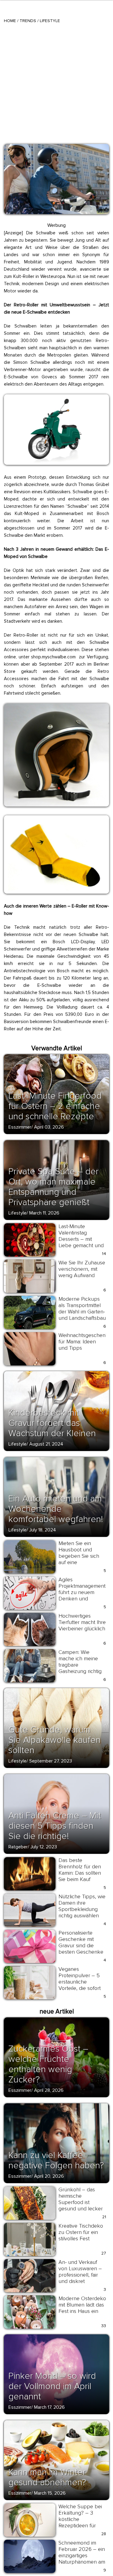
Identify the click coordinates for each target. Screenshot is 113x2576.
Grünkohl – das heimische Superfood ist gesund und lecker (81, 2199)
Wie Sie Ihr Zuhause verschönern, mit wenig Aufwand (82, 1269)
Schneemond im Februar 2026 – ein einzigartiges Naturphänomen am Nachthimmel (82, 2555)
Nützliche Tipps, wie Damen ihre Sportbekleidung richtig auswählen (82, 1906)
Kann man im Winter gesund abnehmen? (47, 2477)
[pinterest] (12, 151)
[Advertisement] (56, 83)
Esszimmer (20, 1127)
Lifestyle (50, 21)
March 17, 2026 (49, 2407)
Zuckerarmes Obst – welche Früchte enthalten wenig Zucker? (48, 2064)
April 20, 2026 (49, 2176)
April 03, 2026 (49, 1127)
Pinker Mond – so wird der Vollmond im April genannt (52, 2386)
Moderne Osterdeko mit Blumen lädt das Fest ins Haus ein (82, 2305)
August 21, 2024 (46, 1444)
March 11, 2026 (44, 1213)
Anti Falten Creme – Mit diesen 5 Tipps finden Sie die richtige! (55, 1826)
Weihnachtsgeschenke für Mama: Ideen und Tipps (85, 1342)
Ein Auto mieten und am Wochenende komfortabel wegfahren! (56, 1509)
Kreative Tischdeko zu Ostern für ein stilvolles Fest (81, 2232)
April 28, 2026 (49, 2090)
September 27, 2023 (51, 1761)
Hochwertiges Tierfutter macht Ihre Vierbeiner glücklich (82, 1622)
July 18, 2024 (43, 1530)
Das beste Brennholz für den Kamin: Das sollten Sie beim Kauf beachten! (80, 1873)
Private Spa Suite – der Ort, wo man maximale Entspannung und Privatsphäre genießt (53, 1187)
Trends (28, 21)
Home (10, 21)
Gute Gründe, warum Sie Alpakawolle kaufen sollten (55, 1740)
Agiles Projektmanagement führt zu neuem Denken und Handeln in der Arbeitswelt (82, 1595)
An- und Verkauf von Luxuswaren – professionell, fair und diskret (80, 2272)
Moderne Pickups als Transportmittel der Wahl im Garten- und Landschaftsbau (82, 1308)
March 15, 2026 (50, 2493)
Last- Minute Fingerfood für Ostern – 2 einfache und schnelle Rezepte (55, 1106)
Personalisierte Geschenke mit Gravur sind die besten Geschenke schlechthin (81, 1945)
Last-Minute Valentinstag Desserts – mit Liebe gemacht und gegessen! (81, 1239)
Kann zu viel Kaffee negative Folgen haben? (56, 2160)
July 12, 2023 (44, 1847)
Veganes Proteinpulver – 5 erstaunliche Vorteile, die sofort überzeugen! (80, 1982)
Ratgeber (18, 1847)
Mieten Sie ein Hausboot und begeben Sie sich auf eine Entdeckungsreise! (80, 1556)
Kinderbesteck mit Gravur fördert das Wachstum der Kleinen (52, 1423)
